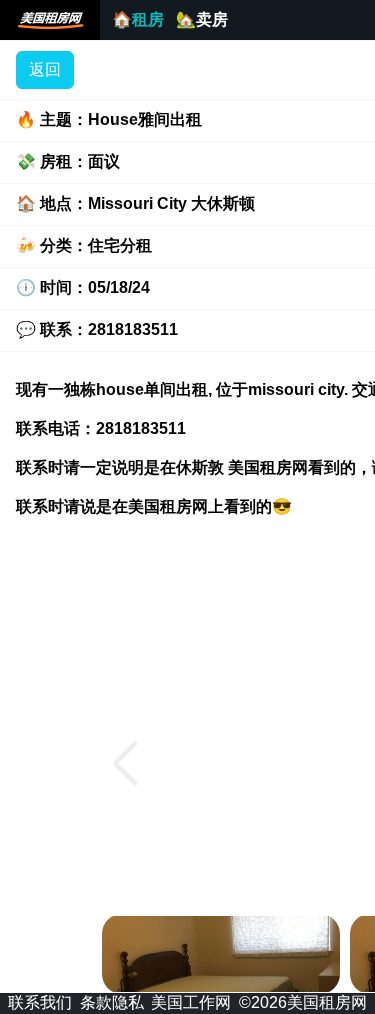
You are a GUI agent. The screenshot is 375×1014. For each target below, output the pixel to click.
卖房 (202, 19)
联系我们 (40, 1002)
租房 (138, 19)
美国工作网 (191, 1002)
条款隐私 (112, 1002)
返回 (45, 69)
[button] (125, 764)
